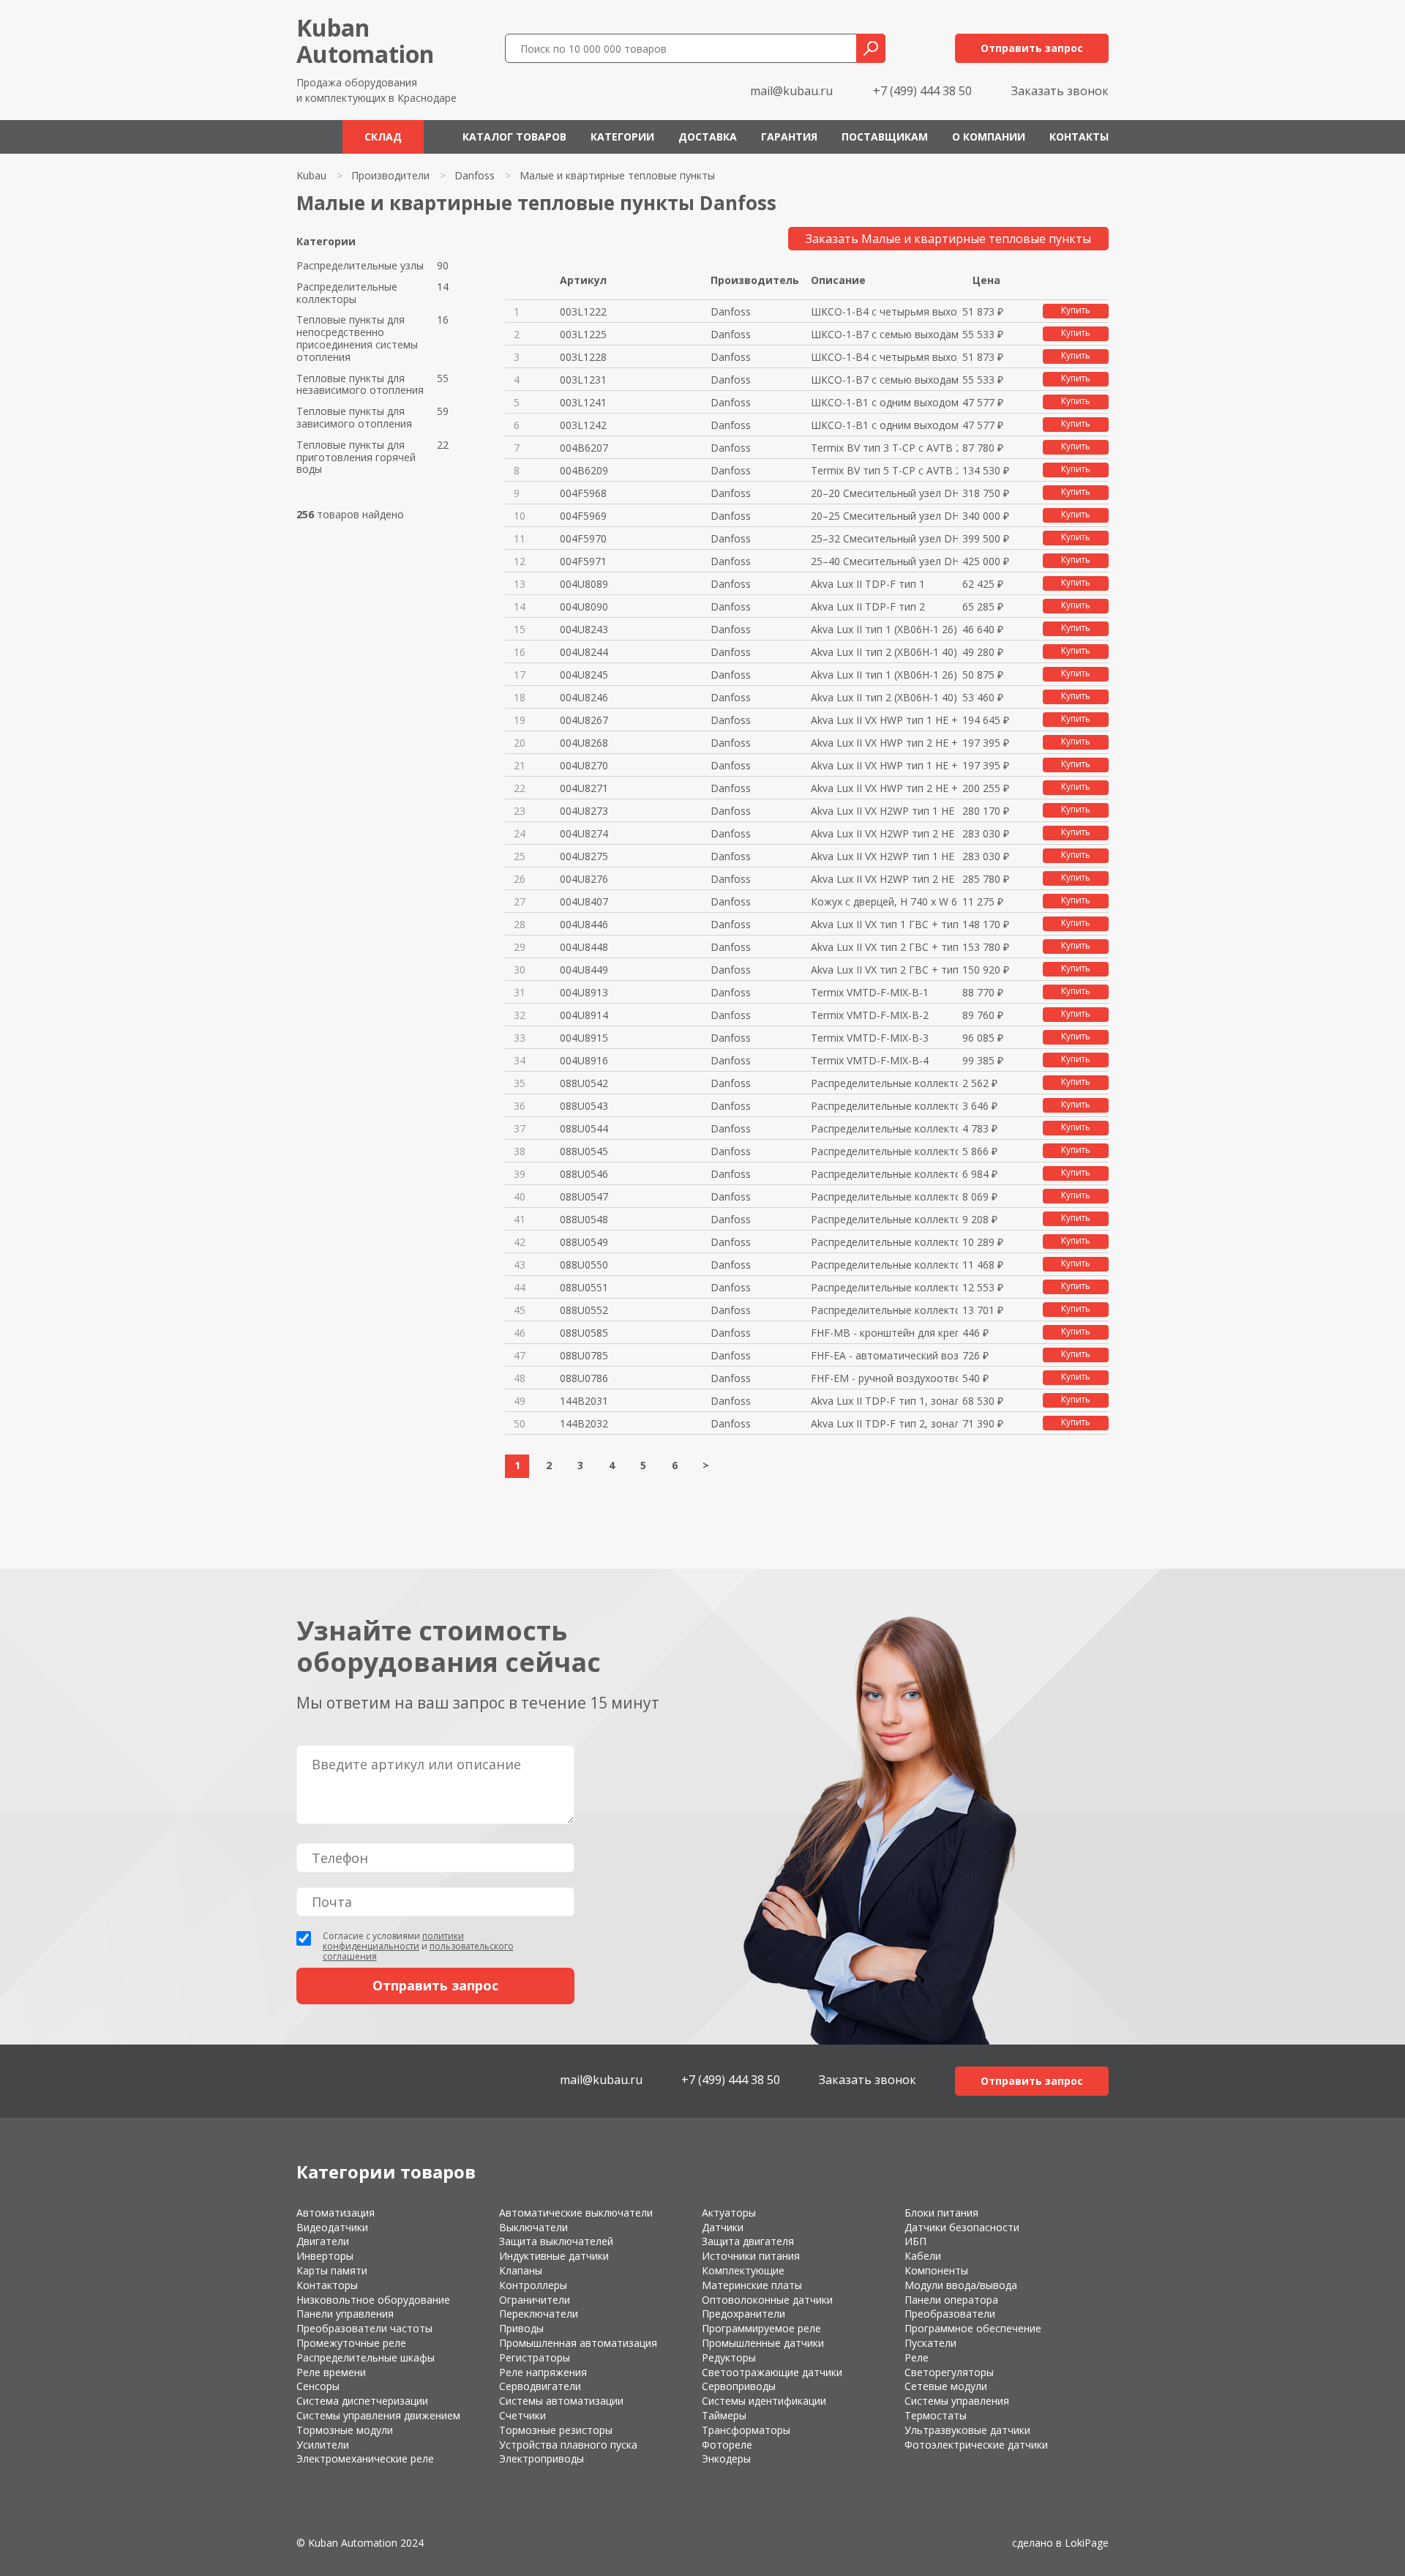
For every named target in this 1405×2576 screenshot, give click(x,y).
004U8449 (584, 970)
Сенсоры (318, 2386)
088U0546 (584, 1174)
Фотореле (727, 2445)
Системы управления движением (378, 2415)
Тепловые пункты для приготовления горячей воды (356, 458)
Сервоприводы (739, 2386)
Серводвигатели (540, 2386)
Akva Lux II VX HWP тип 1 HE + (884, 720)
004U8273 (584, 811)
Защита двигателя (748, 2241)
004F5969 (583, 516)
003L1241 (583, 402)
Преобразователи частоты (364, 2328)
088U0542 (584, 1083)
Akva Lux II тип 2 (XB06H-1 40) (884, 652)
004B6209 (584, 470)
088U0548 (584, 1219)
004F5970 (583, 538)
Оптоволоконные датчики (767, 2300)
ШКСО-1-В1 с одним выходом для (884, 402)
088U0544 (584, 1128)
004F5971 (583, 561)
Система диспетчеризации (362, 2401)
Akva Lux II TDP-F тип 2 (868, 606)
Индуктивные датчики (554, 2256)
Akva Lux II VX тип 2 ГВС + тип (884, 947)
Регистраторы (535, 2357)
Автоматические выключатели (576, 2213)
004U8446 (584, 924)
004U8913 (584, 992)
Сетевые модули (946, 2386)
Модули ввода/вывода (961, 2285)
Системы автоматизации (561, 2401)
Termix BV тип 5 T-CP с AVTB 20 (884, 470)
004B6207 (584, 448)
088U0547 (584, 1196)
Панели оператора (951, 2300)
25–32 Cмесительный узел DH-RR (884, 538)
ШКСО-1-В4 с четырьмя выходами (884, 311)
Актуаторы (729, 2213)
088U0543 (584, 1106)
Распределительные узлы (360, 266)
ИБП (915, 2241)
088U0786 (584, 1378)
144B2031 (584, 1401)
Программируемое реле (761, 2328)
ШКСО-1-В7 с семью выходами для (884, 334)
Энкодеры (726, 2459)
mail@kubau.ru (791, 91)
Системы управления (957, 2401)
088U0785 (584, 1355)
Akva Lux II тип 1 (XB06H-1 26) (884, 629)
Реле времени (331, 2372)
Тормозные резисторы (556, 2430)
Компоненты (936, 2270)
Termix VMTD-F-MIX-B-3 (870, 1038)
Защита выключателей (556, 2241)
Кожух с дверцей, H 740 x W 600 (884, 901)
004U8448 (584, 947)
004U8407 (584, 901)
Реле (917, 2357)
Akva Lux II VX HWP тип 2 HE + (884, 743)
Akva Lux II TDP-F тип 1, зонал (884, 1401)
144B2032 (584, 1423)
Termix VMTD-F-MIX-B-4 (870, 1060)
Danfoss (475, 175)
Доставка (708, 137)
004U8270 (584, 765)
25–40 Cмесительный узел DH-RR (884, 561)
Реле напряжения (543, 2372)
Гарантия (789, 137)
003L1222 (583, 311)
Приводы (521, 2328)
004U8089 (584, 584)
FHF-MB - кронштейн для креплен (884, 1333)
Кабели (923, 2256)
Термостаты (936, 2415)
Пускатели (930, 2343)
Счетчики (522, 2415)
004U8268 (584, 743)
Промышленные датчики (763, 2343)
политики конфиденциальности (393, 1941)
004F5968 (583, 493)
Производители (390, 175)
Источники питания (751, 2256)
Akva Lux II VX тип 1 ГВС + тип (884, 924)
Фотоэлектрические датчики (976, 2445)
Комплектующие (743, 2270)
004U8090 (584, 606)
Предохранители (743, 2314)
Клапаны (521, 2270)
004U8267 (584, 720)
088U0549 (584, 1242)
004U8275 (584, 856)
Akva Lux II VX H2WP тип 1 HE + (884, 811)
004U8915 (584, 1038)
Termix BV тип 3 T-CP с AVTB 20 (884, 448)
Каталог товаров (514, 137)
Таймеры (724, 2415)
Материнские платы (752, 2285)
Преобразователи (950, 2314)
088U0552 (584, 1310)
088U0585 (584, 1333)
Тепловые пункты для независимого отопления (360, 385)
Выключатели (533, 2227)
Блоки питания (941, 2213)
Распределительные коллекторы (347, 294)
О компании (989, 137)
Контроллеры (533, 2285)
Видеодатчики (332, 2227)
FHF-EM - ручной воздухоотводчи (884, 1378)
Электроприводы (542, 2459)
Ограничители (535, 2300)
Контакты (1079, 137)
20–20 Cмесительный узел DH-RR (884, 493)
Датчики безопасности (962, 2227)
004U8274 (584, 833)
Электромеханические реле (365, 2459)
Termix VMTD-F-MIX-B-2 (870, 1015)
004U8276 (584, 879)
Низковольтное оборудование (373, 2300)
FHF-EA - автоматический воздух (884, 1355)
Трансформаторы (746, 2430)
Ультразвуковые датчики (967, 2430)
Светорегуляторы (949, 2372)
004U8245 (584, 675)
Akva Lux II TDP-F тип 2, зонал (884, 1423)
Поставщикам (885, 137)
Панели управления (345, 2314)
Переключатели (539, 2314)
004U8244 (584, 652)
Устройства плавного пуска (568, 2445)
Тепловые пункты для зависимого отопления (354, 418)
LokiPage (1087, 2543)
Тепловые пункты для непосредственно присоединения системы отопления (357, 339)
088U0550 (584, 1265)
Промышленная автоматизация (578, 2343)
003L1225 (583, 334)
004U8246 (584, 697)
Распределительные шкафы (366, 2357)
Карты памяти (332, 2270)
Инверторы (325, 2256)
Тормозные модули (345, 2430)
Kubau (311, 175)
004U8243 (584, 629)
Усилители (323, 2445)
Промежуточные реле (351, 2343)
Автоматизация (336, 2213)
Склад (383, 137)
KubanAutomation (365, 41)
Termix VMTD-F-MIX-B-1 (870, 992)
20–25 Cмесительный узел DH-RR (884, 516)
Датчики (723, 2227)
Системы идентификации (764, 2401)
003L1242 (583, 425)
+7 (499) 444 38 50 (922, 91)
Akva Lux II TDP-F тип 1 (868, 584)
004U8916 (584, 1060)
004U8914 (584, 1015)
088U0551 (584, 1287)
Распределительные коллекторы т (884, 1083)
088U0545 (584, 1151)
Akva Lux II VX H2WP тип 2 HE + (884, 833)
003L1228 (583, 357)
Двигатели (323, 2241)
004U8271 (584, 788)
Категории (622, 137)
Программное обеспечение (973, 2328)
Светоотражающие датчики (772, 2372)
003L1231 (583, 380)
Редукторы (729, 2357)
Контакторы (327, 2285)
